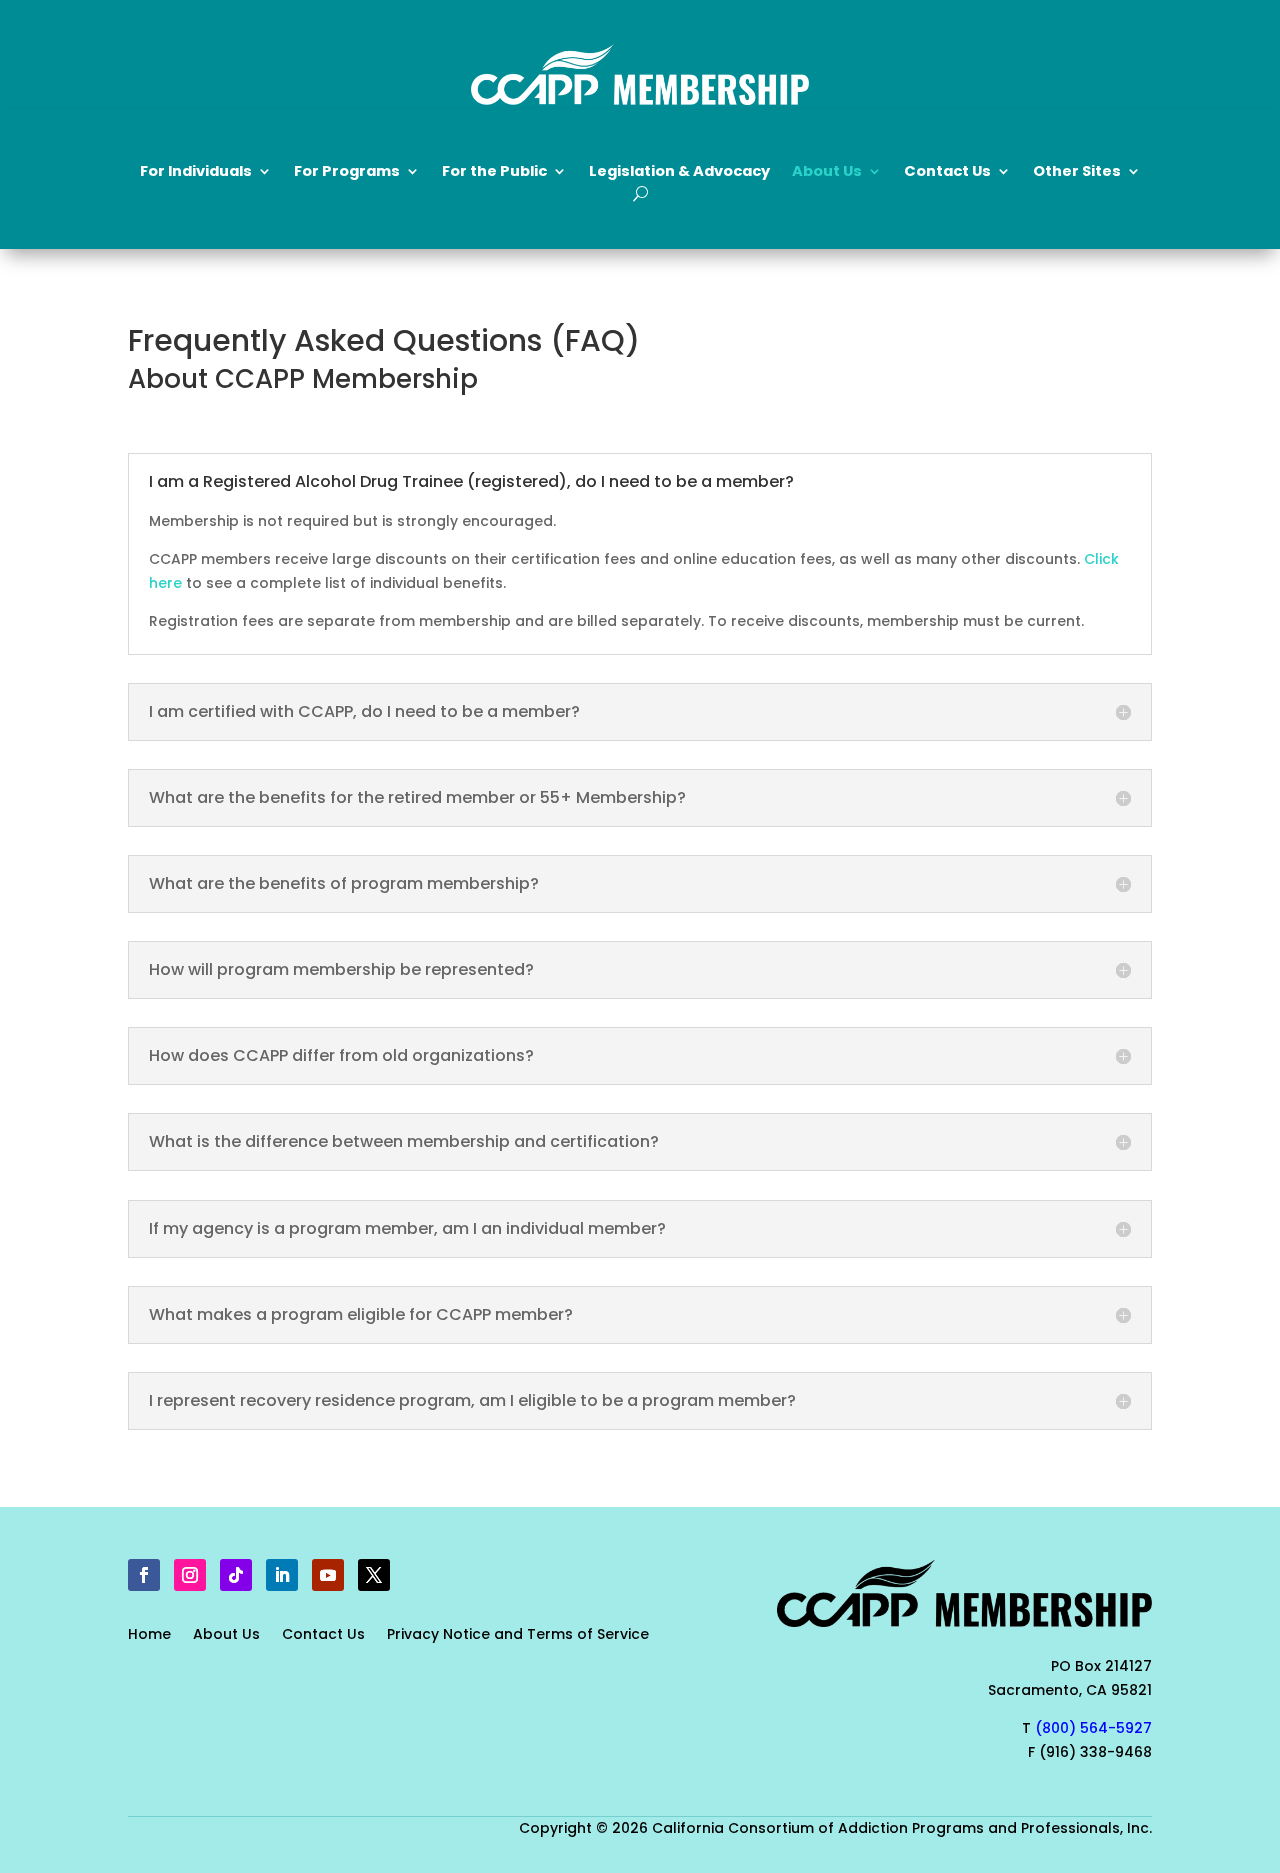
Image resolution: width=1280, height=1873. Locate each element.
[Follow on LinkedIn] (282, 1575)
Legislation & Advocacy (679, 172)
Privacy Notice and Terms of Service (518, 1635)
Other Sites (1077, 172)
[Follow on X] (374, 1575)
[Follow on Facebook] (144, 1575)
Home (149, 1635)
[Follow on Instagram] (190, 1575)
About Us (226, 1635)
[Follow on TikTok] (236, 1575)
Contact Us (323, 1635)
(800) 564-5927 (1093, 1728)
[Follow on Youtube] (328, 1575)
